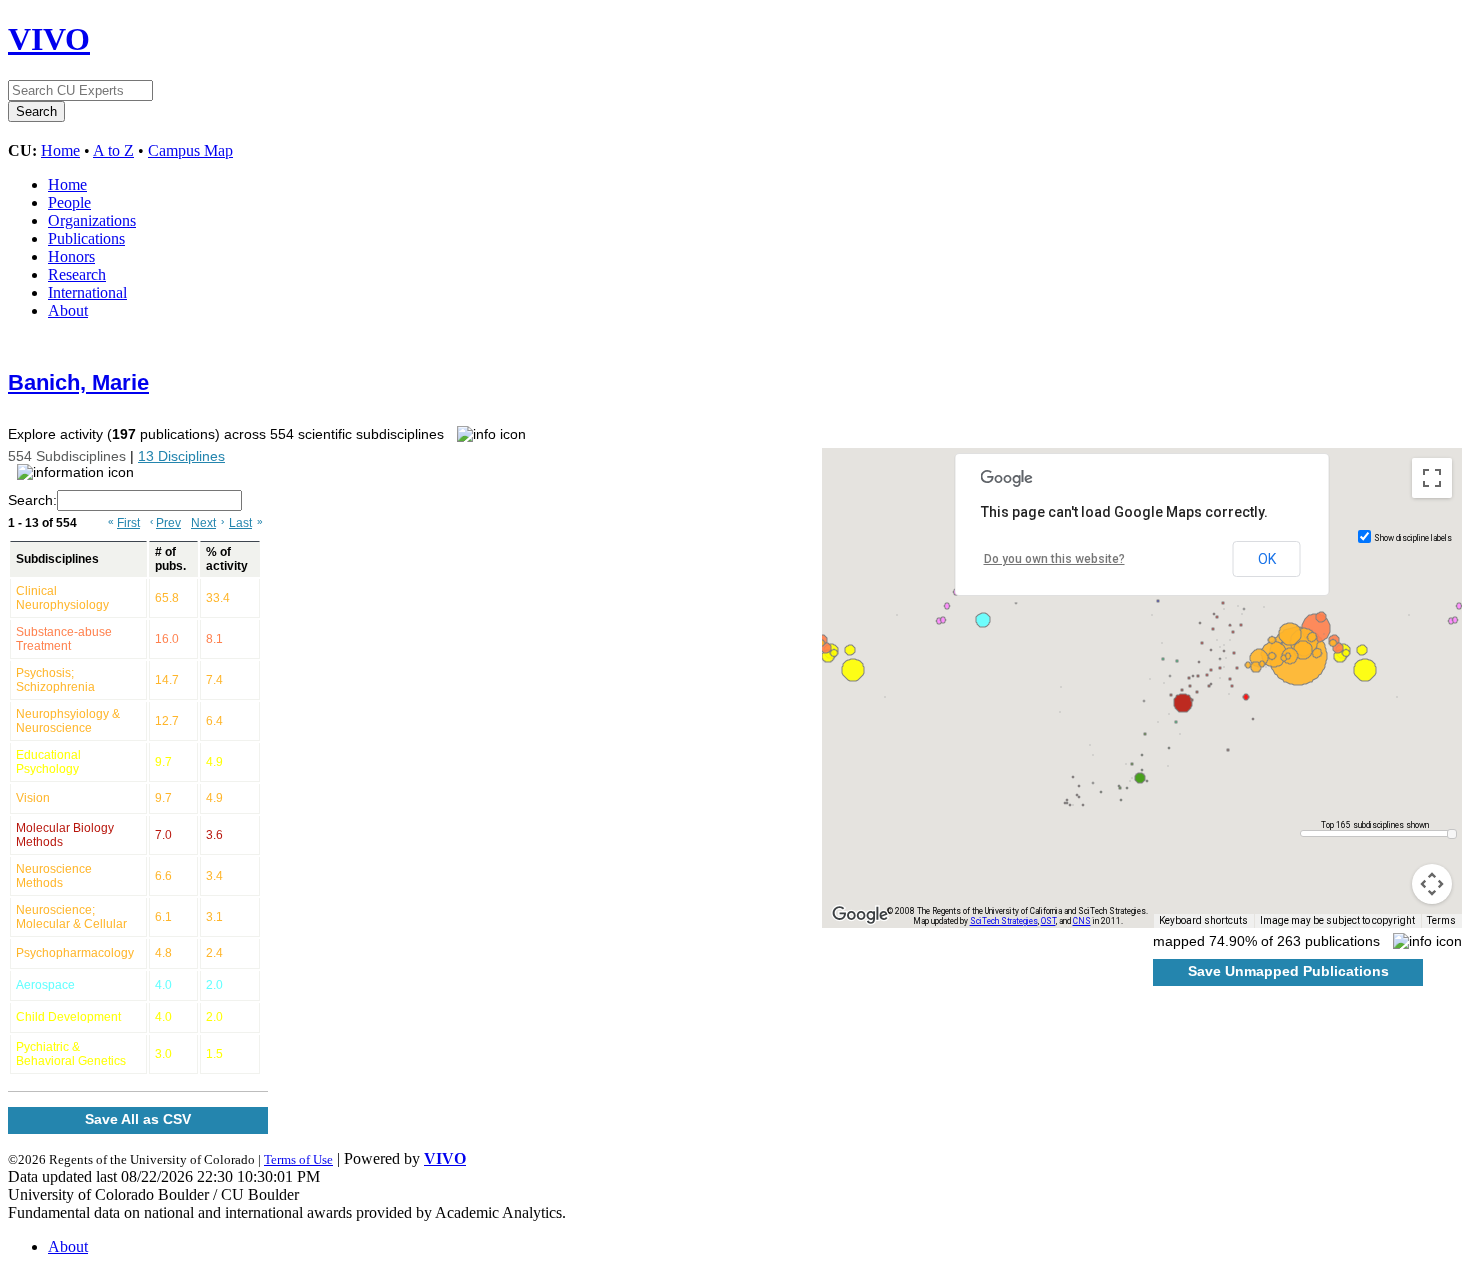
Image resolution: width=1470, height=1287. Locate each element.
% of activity (227, 559)
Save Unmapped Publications (1288, 971)
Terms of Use (298, 1159)
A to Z (113, 150)
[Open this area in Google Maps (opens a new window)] (860, 915)
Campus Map (190, 150)
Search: (32, 500)
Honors (71, 256)
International (87, 292)
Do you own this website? (1054, 559)
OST (1048, 921)
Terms (1441, 920)
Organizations (92, 220)
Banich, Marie (78, 382)
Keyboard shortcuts (1203, 920)
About (68, 310)
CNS (1082, 921)
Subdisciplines (57, 559)
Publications (86, 238)
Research (77, 274)
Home (60, 150)
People (69, 202)
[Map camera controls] (1432, 884)
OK (1267, 559)
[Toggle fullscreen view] (1432, 478)
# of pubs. (170, 559)
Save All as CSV (138, 1119)
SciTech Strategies (1004, 921)
